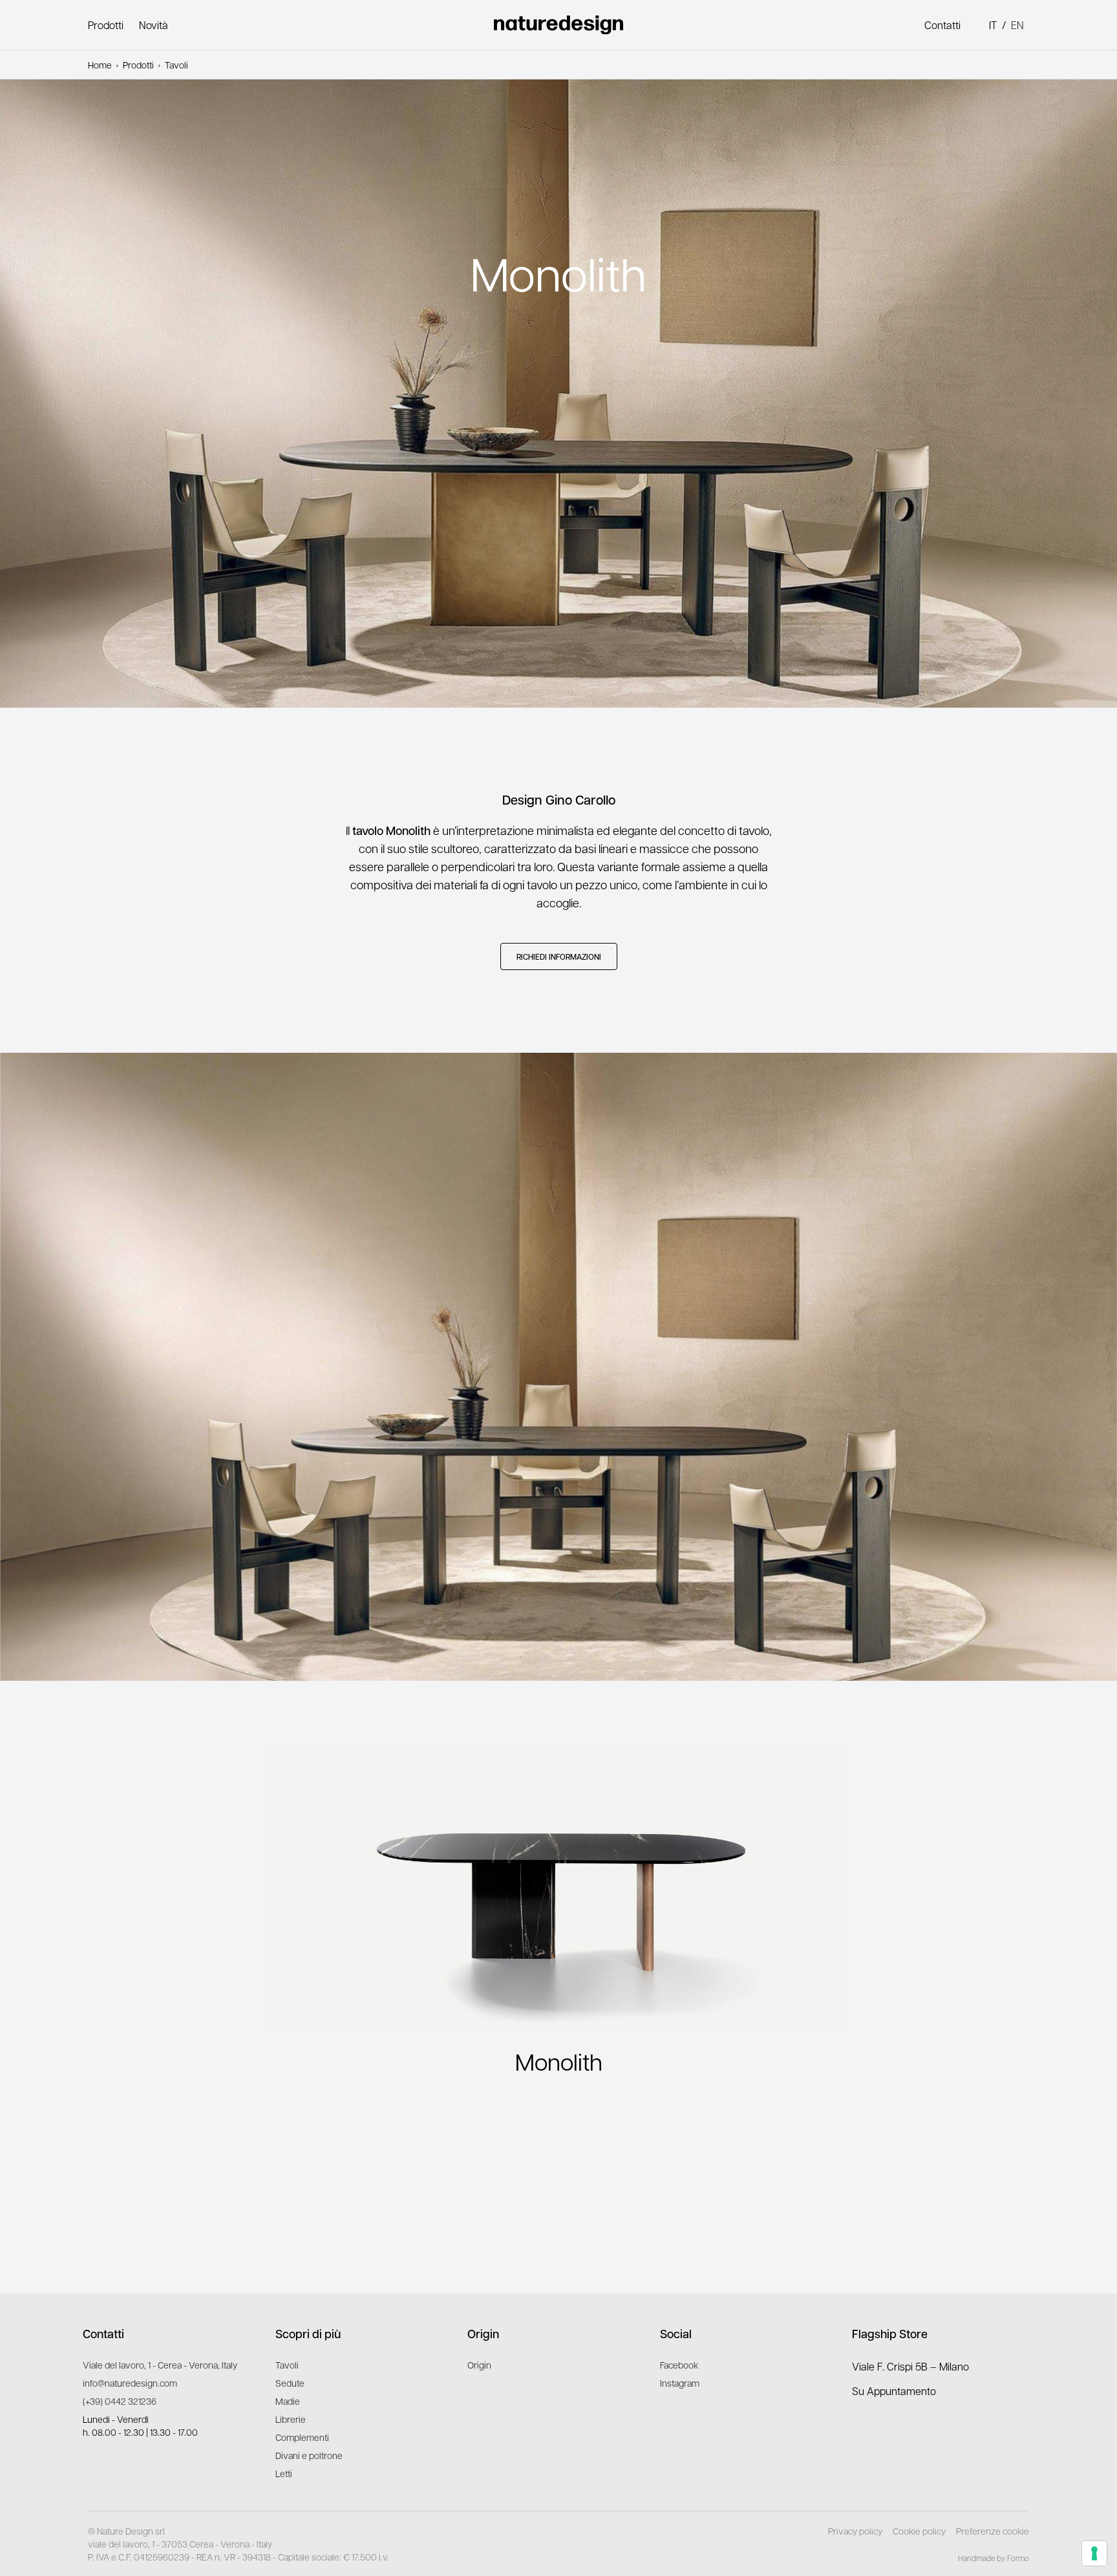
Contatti (942, 25)
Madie (288, 2401)
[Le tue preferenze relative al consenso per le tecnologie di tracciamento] (1094, 2553)
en (1017, 25)
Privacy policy (855, 2531)
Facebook (679, 2365)
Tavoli (287, 2365)
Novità (154, 25)
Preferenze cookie (993, 2531)
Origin (479, 2365)
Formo (1018, 2558)
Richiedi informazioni (559, 956)
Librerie (291, 2419)
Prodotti (106, 25)
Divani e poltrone (309, 2455)
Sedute (290, 2383)
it (993, 25)
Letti (284, 2473)
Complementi (302, 2437)
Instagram (680, 2383)
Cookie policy (919, 2531)
